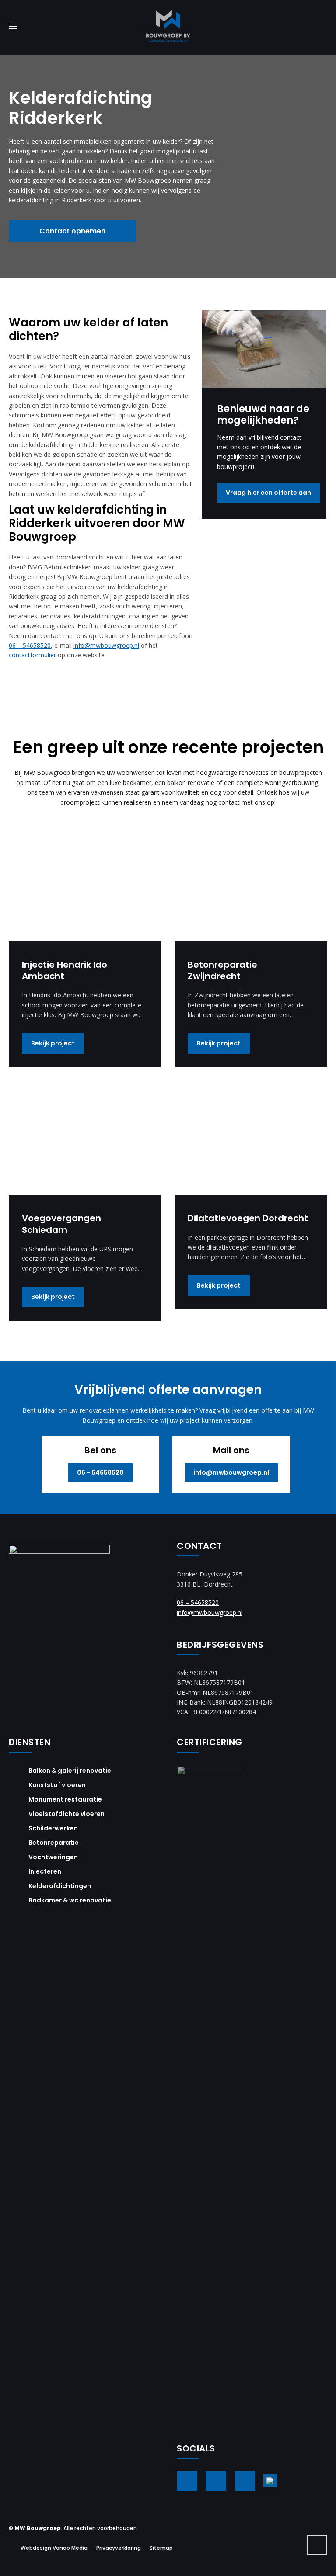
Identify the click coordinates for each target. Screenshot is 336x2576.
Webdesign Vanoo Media (54, 2548)
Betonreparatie (54, 1843)
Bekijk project (53, 1043)
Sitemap (161, 2548)
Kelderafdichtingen (60, 1886)
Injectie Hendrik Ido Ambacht (65, 970)
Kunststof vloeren (57, 1785)
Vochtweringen (53, 1857)
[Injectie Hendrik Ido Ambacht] (85, 884)
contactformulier (32, 655)
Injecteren (45, 1871)
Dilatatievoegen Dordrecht (248, 1218)
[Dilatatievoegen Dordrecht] (251, 1138)
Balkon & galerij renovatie (70, 1771)
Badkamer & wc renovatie (70, 1900)
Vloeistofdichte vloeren (66, 1814)
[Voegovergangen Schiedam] (85, 1138)
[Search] (322, 26)
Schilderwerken (53, 1828)
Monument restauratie (65, 1799)
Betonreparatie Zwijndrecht (222, 970)
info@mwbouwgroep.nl (106, 645)
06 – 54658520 (30, 645)
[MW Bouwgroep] (168, 26)
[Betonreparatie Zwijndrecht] (251, 884)
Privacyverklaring (119, 2548)
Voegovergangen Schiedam (61, 1224)
